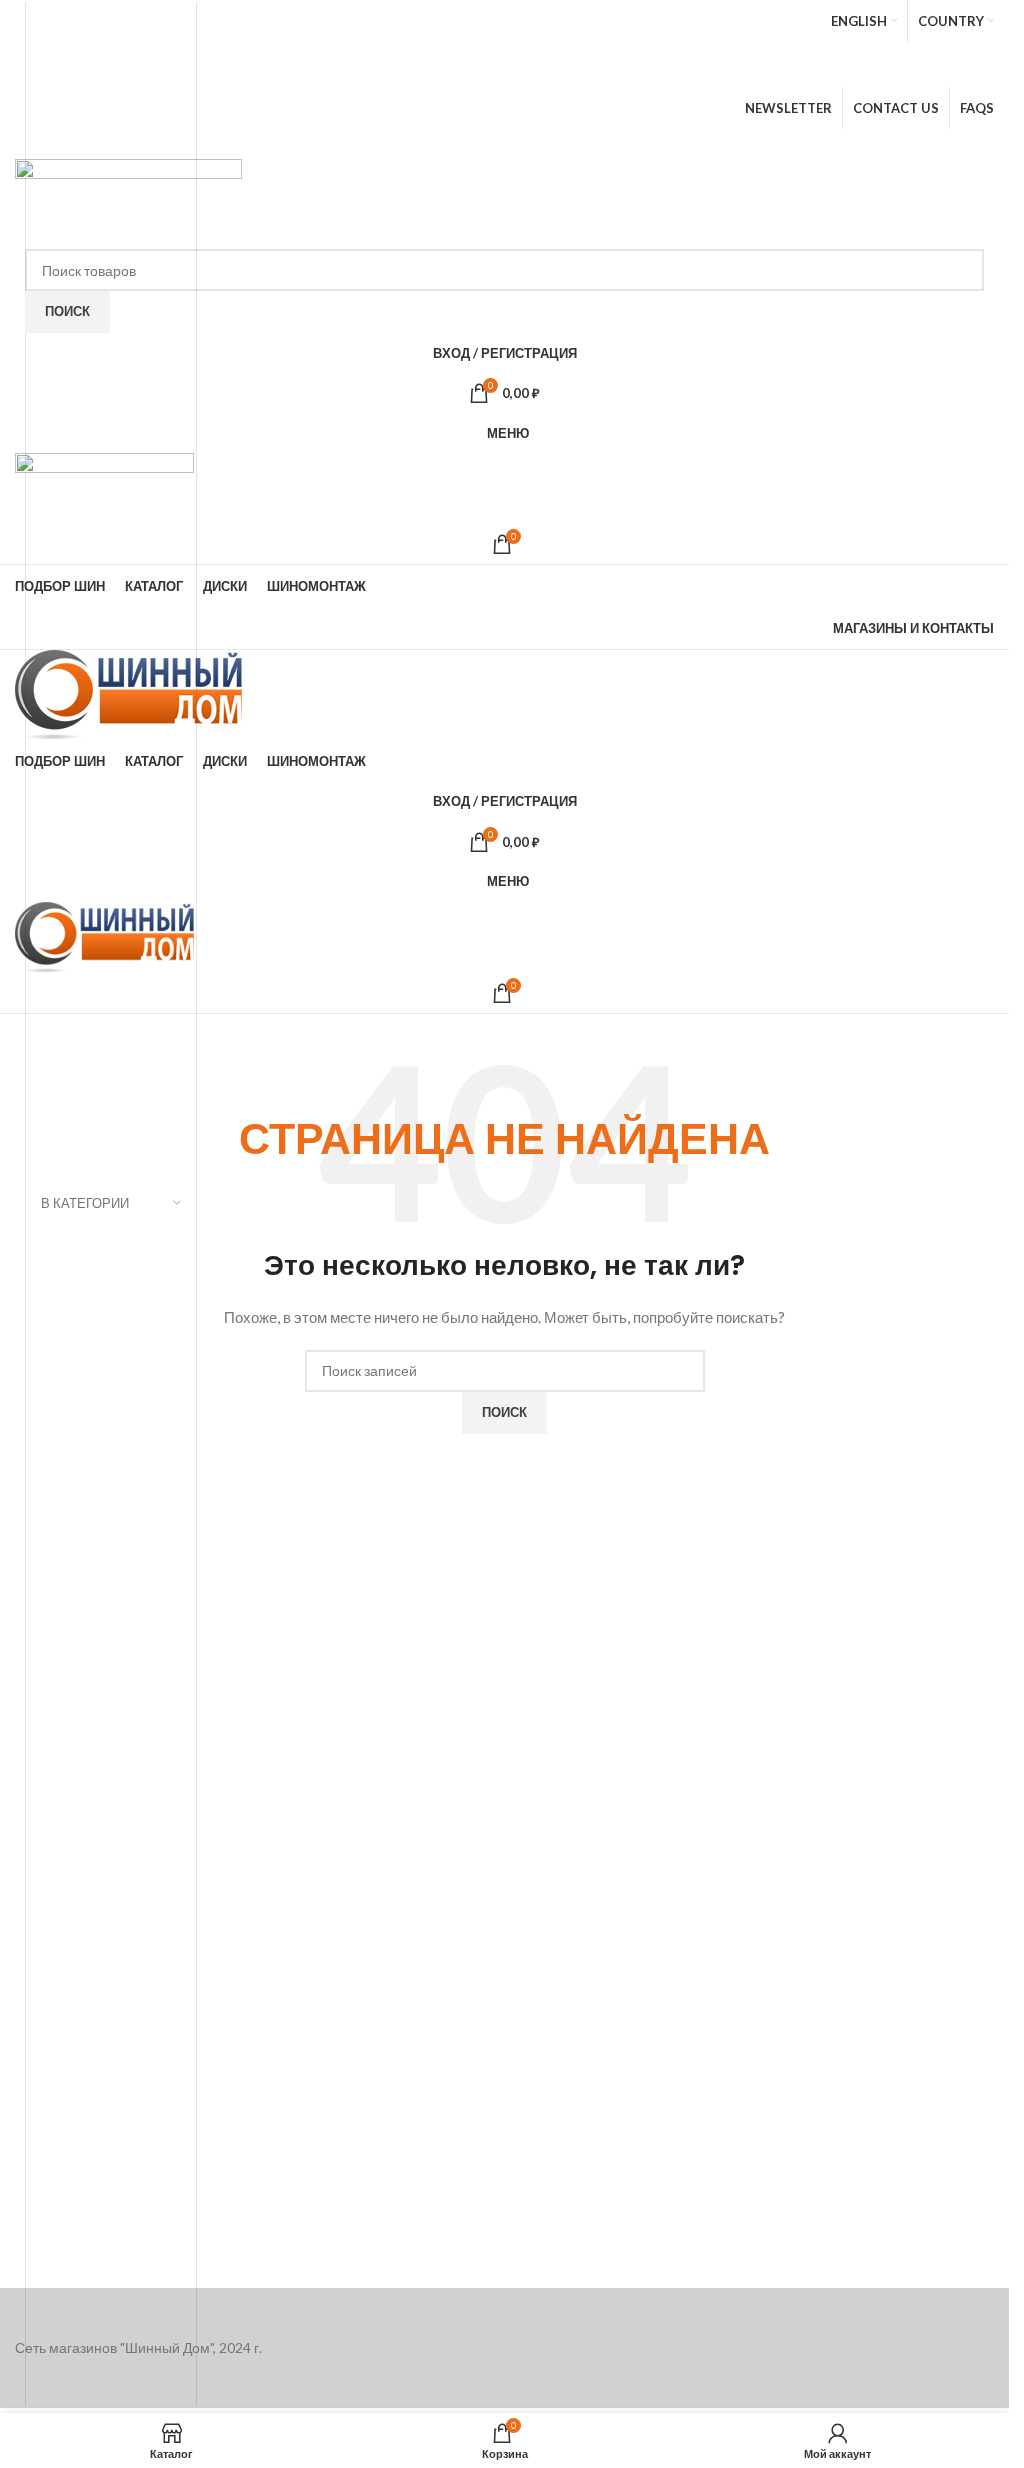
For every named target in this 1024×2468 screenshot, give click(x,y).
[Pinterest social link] (560, 71)
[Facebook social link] (446, 71)
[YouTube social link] (530, 71)
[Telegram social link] (559, 144)
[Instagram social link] (500, 71)
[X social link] (472, 71)
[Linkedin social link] (531, 144)
